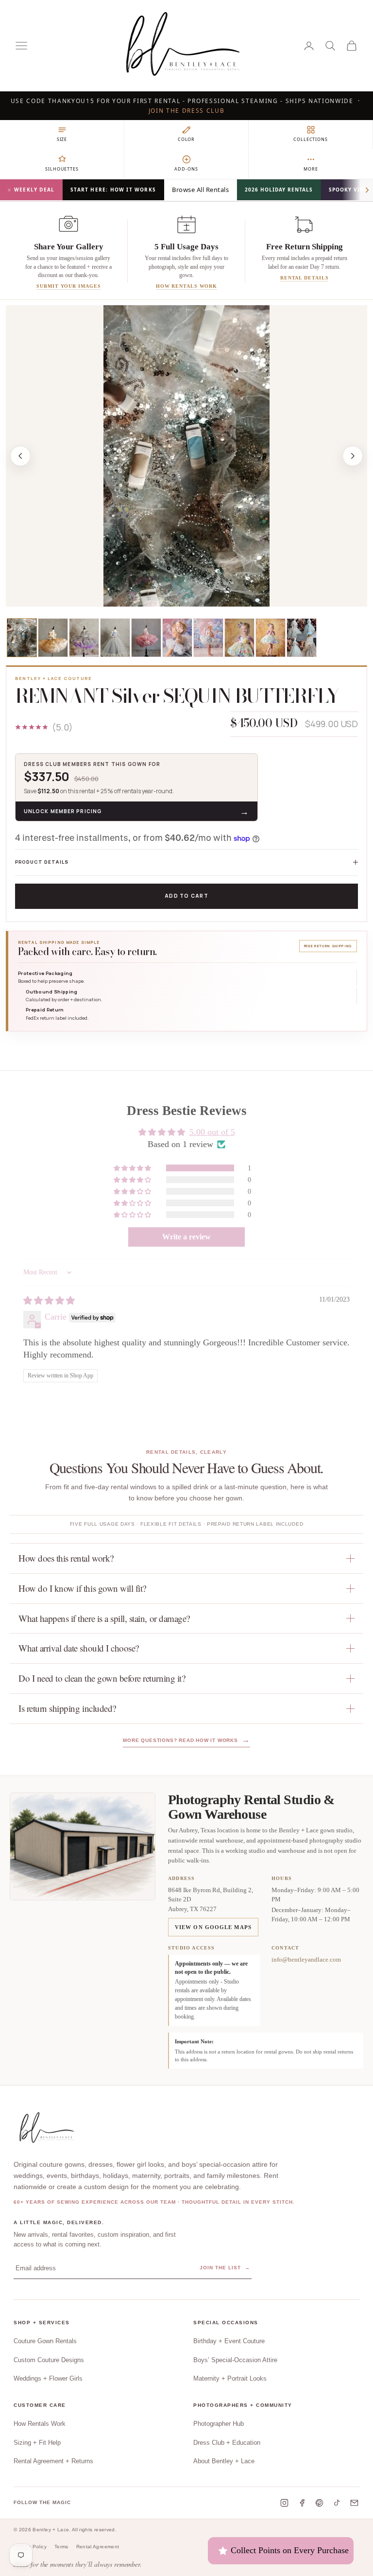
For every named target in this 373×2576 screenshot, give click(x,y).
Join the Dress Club (187, 111)
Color (186, 139)
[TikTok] (337, 2503)
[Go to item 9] (271, 638)
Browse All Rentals (200, 190)
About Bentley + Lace (224, 2461)
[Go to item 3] (84, 638)
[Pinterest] (319, 2503)
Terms (61, 2547)
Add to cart (186, 896)
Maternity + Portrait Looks (230, 2378)
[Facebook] (302, 2503)
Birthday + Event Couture (229, 2341)
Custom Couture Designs (49, 2360)
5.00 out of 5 (212, 1132)
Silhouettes (62, 169)
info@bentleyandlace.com (306, 1959)
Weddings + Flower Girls (48, 2378)
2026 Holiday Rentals (279, 190)
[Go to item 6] (177, 638)
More (311, 169)
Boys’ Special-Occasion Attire (235, 2360)
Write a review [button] (186, 1237)
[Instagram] (284, 2503)
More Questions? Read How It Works (186, 1740)
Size (62, 139)
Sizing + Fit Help (37, 2443)
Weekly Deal (34, 190)
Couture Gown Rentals (45, 2341)
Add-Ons (186, 169)
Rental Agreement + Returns (53, 2461)
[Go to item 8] (239, 638)
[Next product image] (353, 456)
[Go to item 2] (53, 638)
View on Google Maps (213, 1927)
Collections (311, 139)
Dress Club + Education (227, 2443)
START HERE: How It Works (113, 190)
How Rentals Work (40, 2424)
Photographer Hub (219, 2424)
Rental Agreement (98, 2547)
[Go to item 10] (302, 638)
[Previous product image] (20, 456)
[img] (49, 1301)
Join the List (225, 2268)
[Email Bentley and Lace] (354, 2503)
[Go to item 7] (208, 638)
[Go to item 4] (115, 638)
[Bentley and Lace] (49, 2128)
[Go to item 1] (22, 638)
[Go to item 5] (146, 638)
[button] (133, 1168)
